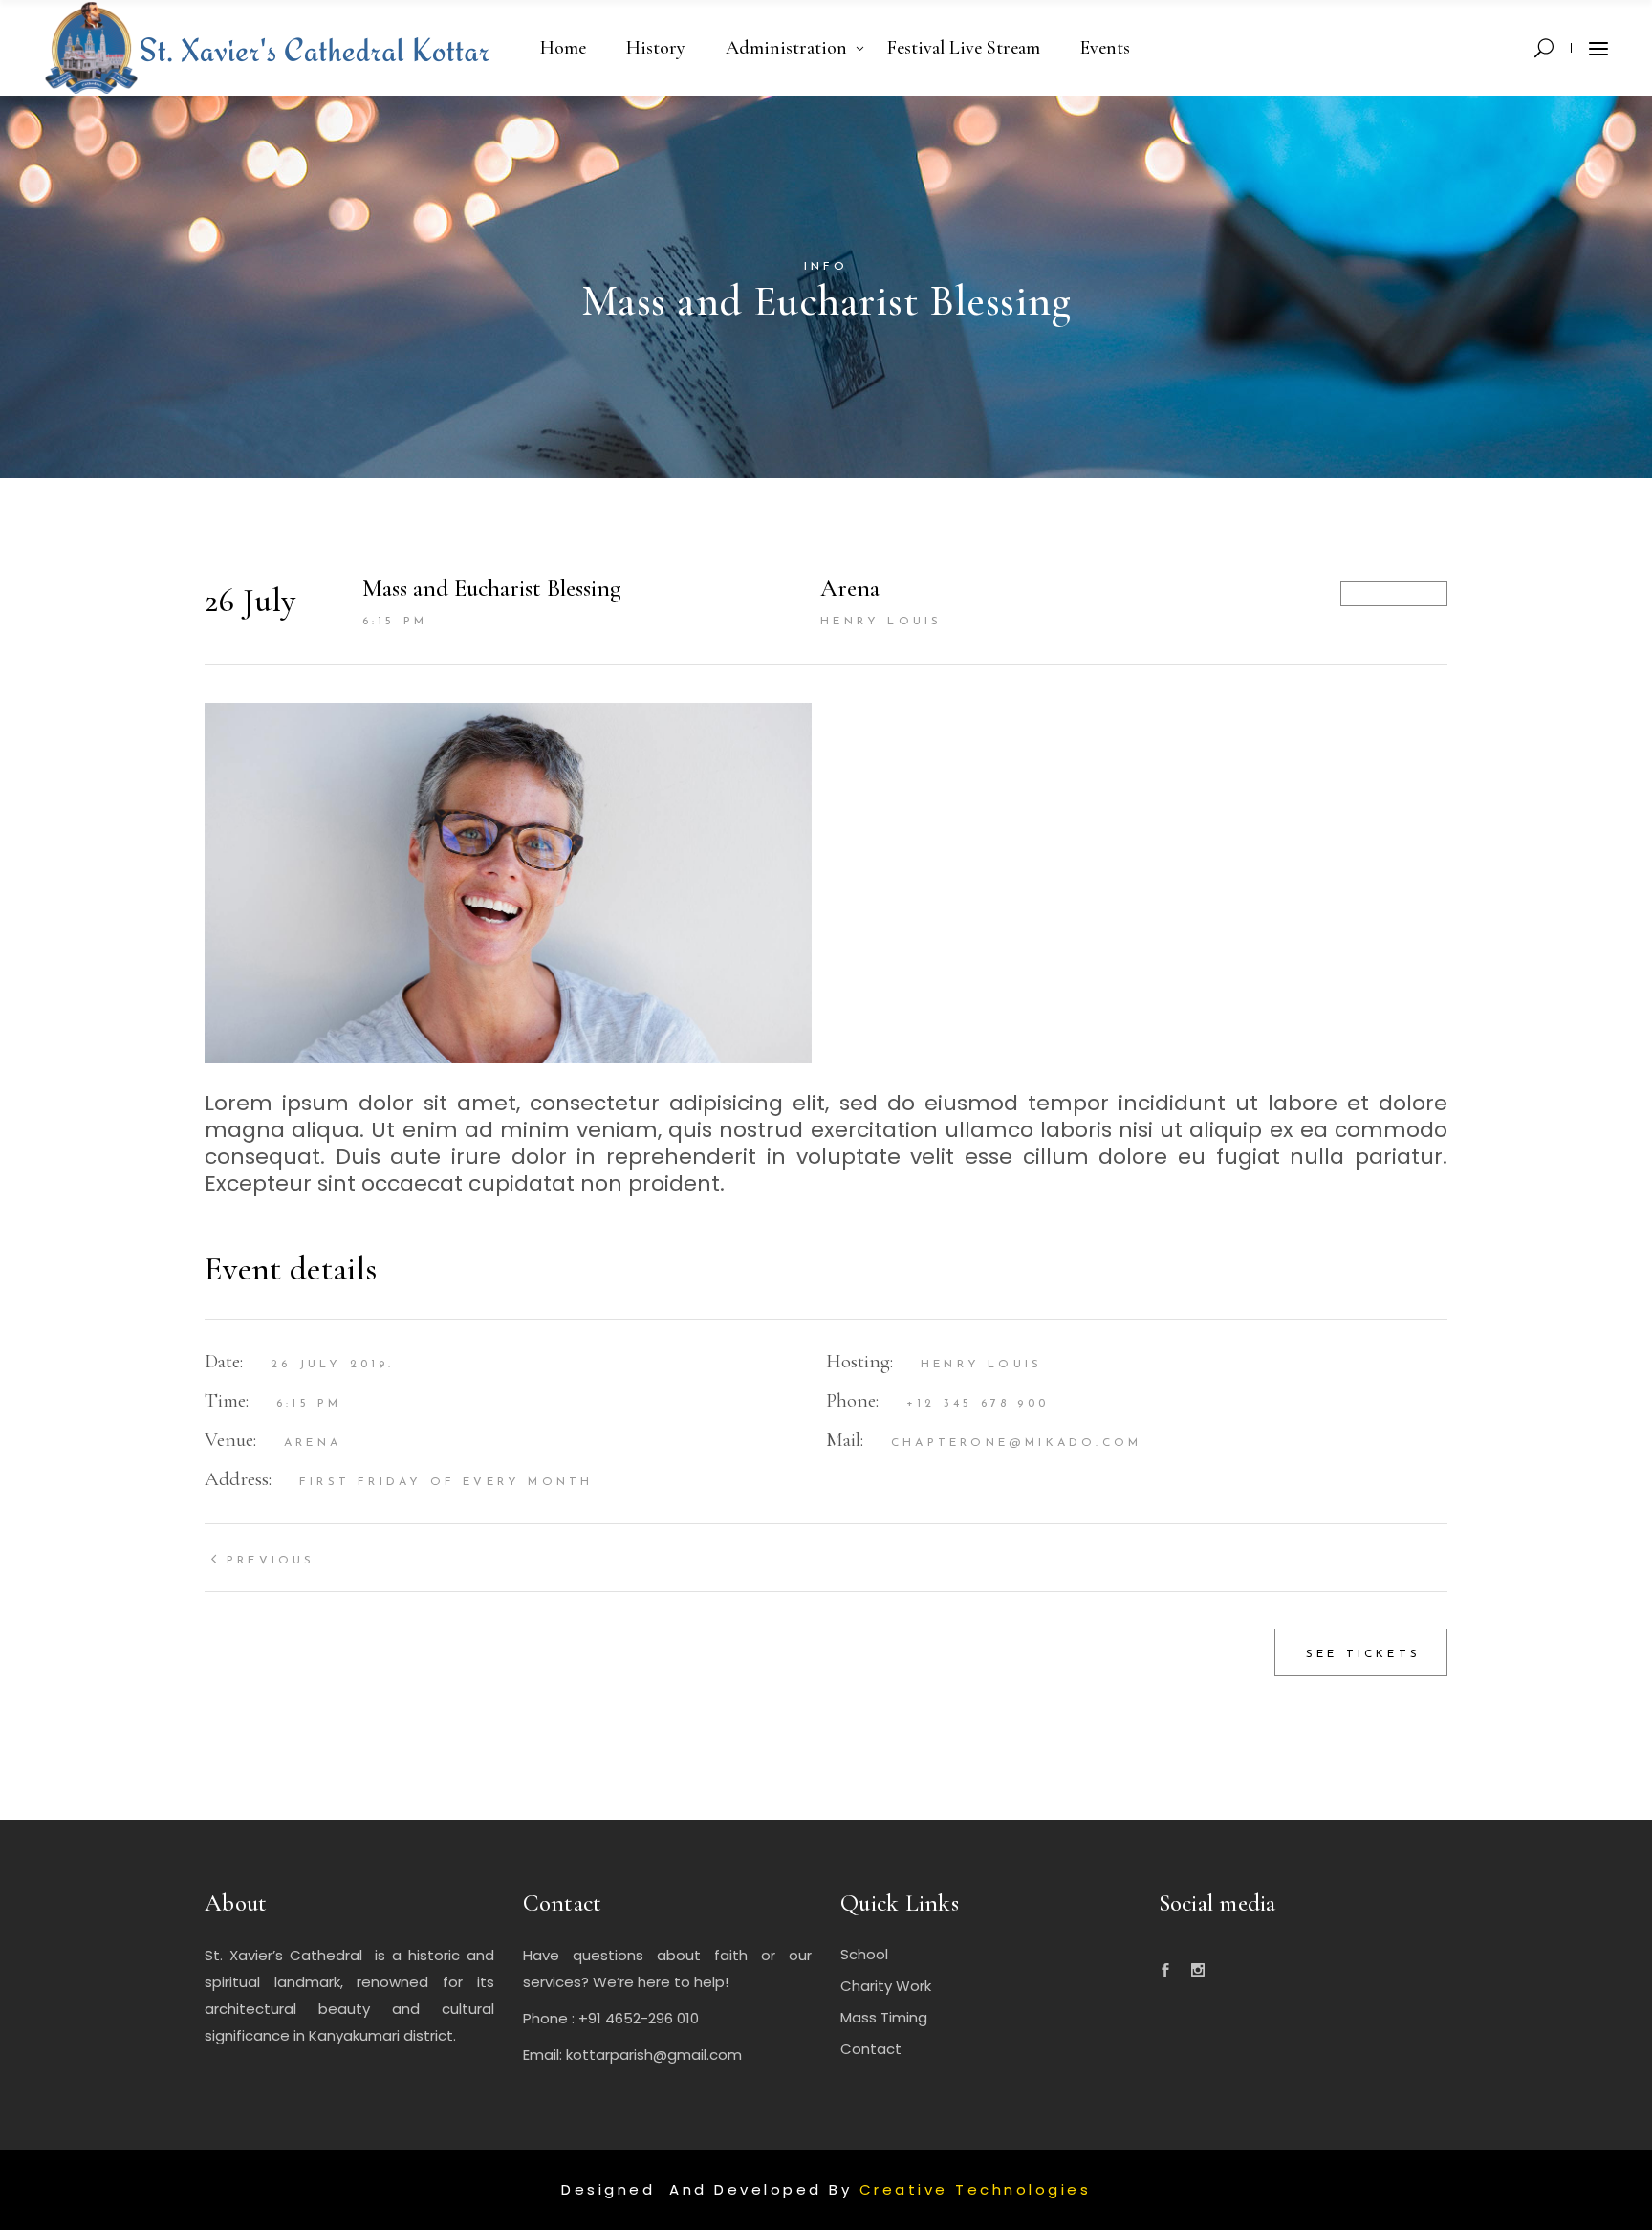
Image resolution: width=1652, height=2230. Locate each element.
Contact (871, 2049)
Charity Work (886, 1986)
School (864, 1954)
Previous (271, 1561)
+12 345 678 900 (978, 1404)
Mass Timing (884, 2017)
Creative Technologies (976, 2189)
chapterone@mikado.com (1016, 1443)
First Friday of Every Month (446, 1482)
